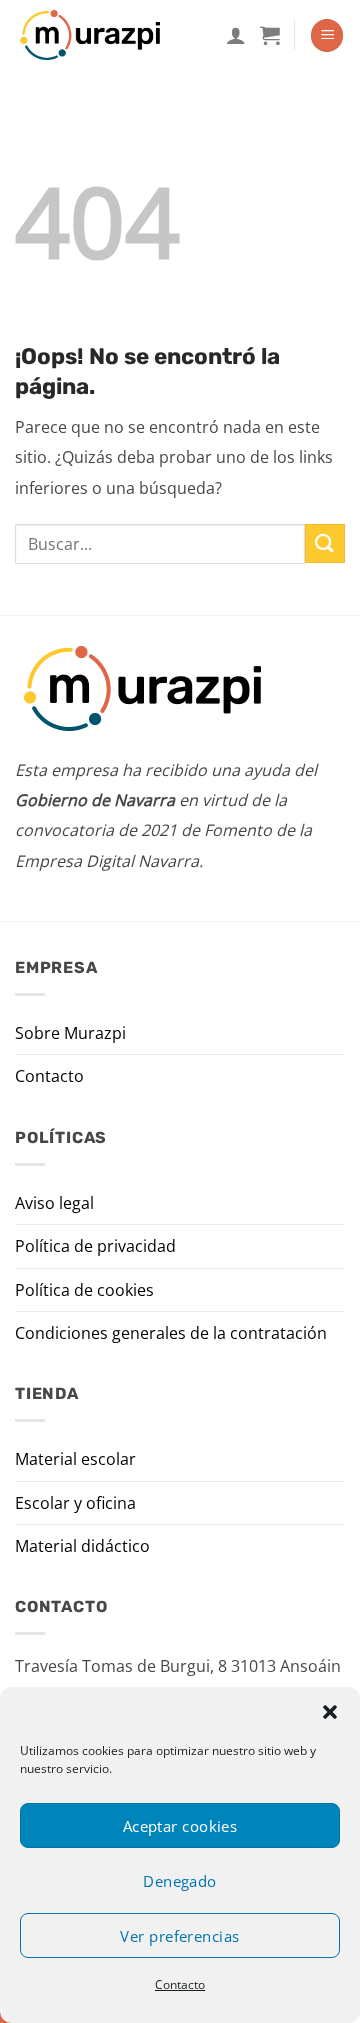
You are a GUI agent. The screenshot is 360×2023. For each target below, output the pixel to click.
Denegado (180, 1881)
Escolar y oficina (75, 1503)
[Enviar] (325, 543)
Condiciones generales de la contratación (171, 1333)
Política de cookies (84, 1290)
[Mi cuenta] (236, 35)
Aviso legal (54, 1203)
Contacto (180, 1984)
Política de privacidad (95, 1246)
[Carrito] (270, 35)
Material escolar (75, 1459)
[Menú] (327, 35)
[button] (330, 1712)
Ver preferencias (179, 1936)
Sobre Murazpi (70, 1033)
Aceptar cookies (180, 1826)
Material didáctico (82, 1546)
